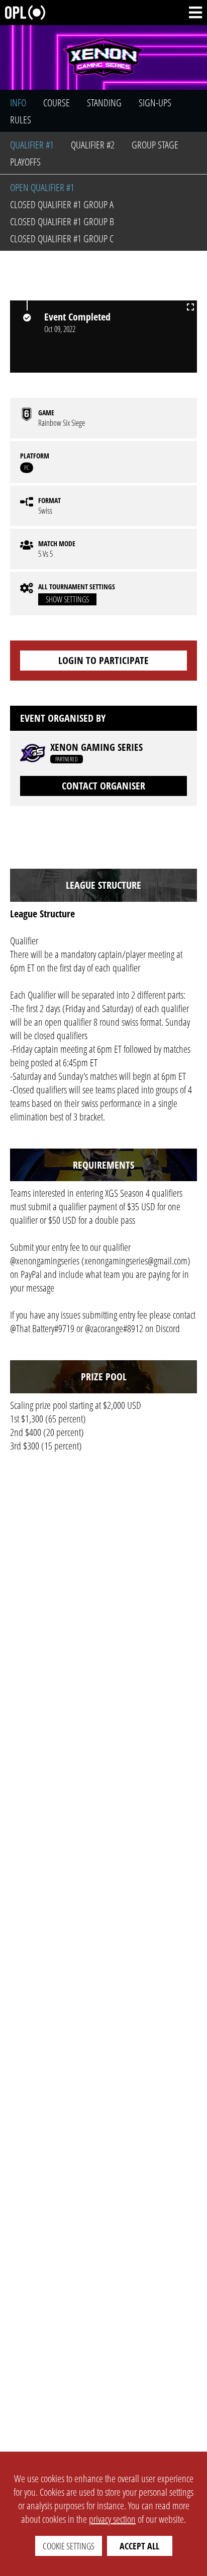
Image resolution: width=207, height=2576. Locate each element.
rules (21, 120)
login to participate (103, 660)
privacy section (112, 2519)
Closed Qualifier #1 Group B (62, 221)
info (18, 103)
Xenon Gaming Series (96, 747)
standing (104, 103)
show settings (67, 599)
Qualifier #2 (93, 145)
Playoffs (25, 162)
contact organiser (103, 786)
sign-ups (155, 103)
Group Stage (155, 145)
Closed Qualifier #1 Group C (62, 238)
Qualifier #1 (32, 145)
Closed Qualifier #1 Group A (62, 204)
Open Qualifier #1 (42, 187)
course (57, 103)
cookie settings (69, 2546)
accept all (139, 2546)
